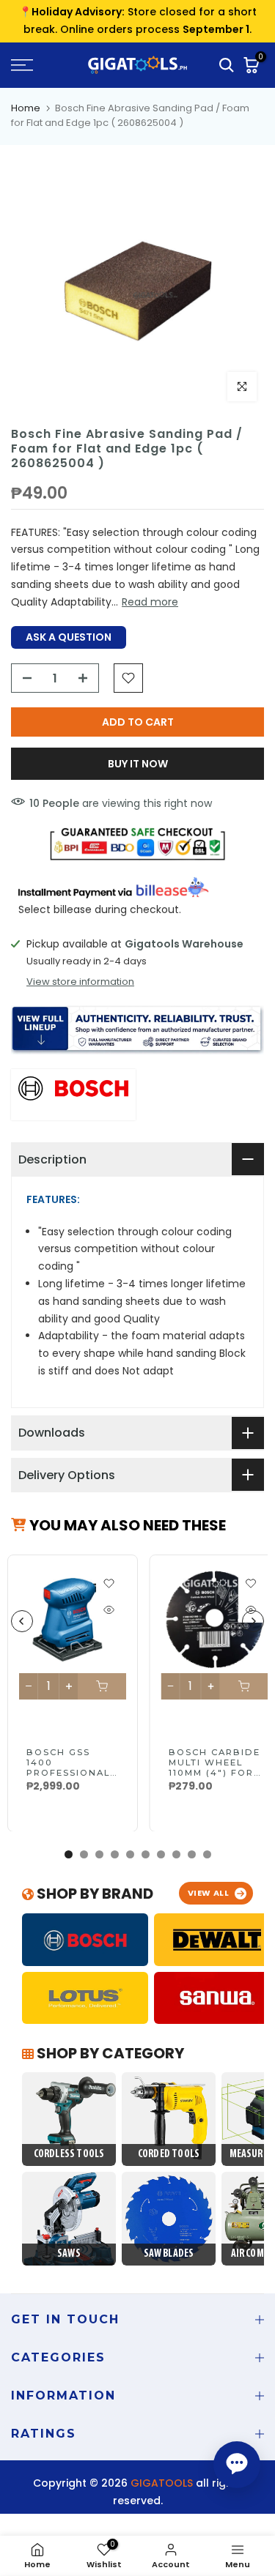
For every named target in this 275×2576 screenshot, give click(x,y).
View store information (80, 982)
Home (26, 108)
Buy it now (138, 764)
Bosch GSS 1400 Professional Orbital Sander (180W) (70, 1772)
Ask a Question (69, 637)
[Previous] (22, 1621)
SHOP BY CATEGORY (109, 2053)
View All (209, 1893)
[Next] (253, 1621)
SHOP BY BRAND (93, 1894)
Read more (150, 602)
